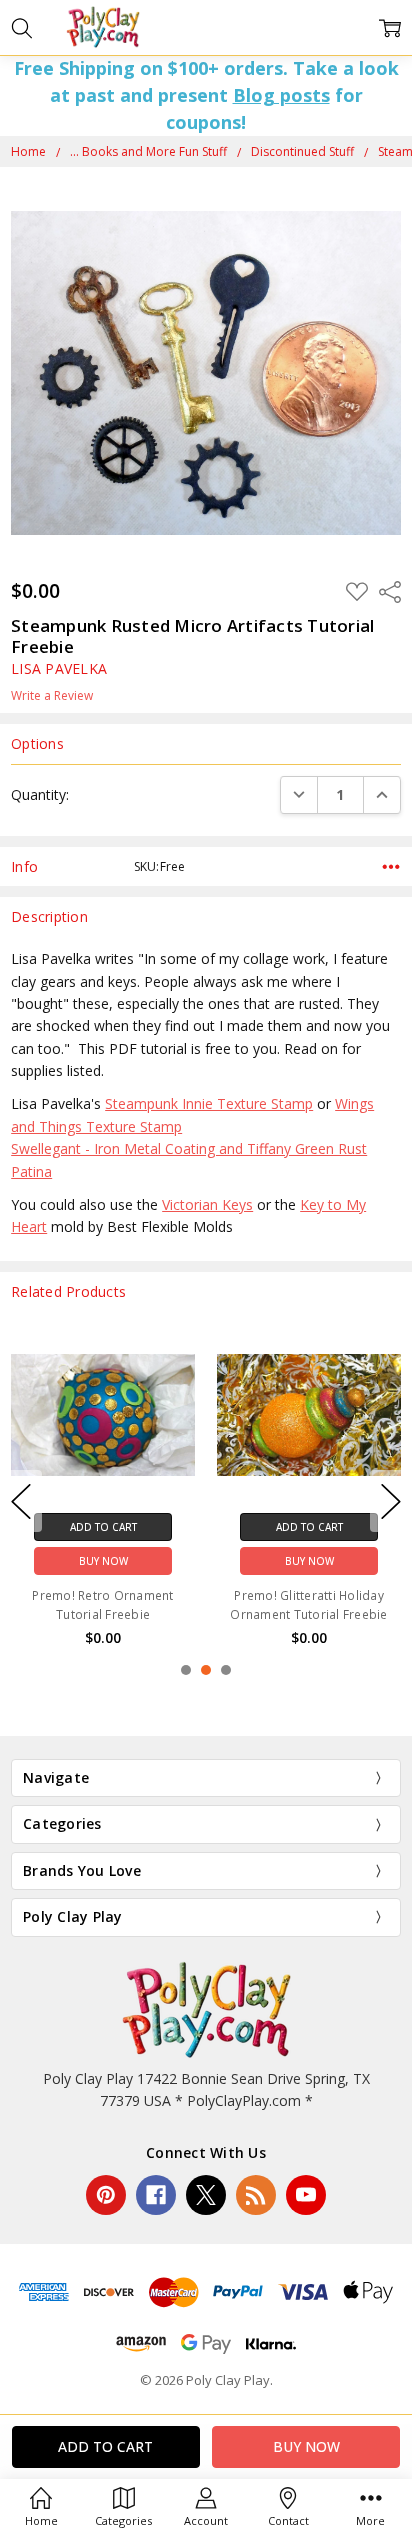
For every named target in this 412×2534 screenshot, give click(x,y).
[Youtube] (306, 2195)
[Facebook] (156, 2195)
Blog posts (281, 95)
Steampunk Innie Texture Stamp (209, 1103)
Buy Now (103, 1560)
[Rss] (256, 2195)
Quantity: (40, 794)
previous (21, 1501)
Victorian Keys (207, 1204)
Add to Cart (103, 1526)
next (391, 1501)
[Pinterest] (106, 2195)
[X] (206, 2195)
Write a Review (52, 696)
